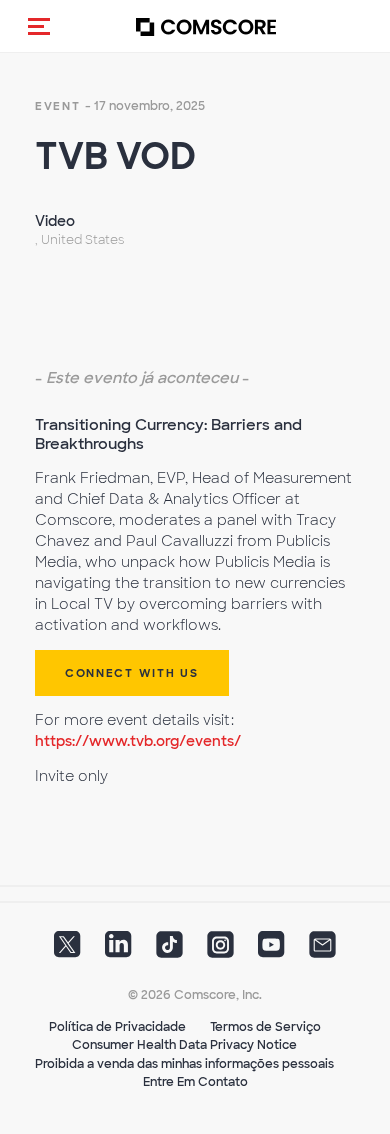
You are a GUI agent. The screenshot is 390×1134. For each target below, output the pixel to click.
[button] (39, 26)
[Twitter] (67, 950)
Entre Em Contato (195, 1082)
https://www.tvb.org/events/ (138, 741)
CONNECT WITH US (132, 673)
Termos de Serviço (265, 1027)
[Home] (206, 26)
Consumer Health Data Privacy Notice (184, 1045)
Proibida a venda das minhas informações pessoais (184, 1064)
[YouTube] (271, 950)
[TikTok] (169, 950)
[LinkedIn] (118, 950)
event (58, 106)
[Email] (322, 950)
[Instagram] (220, 950)
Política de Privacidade (117, 1027)
